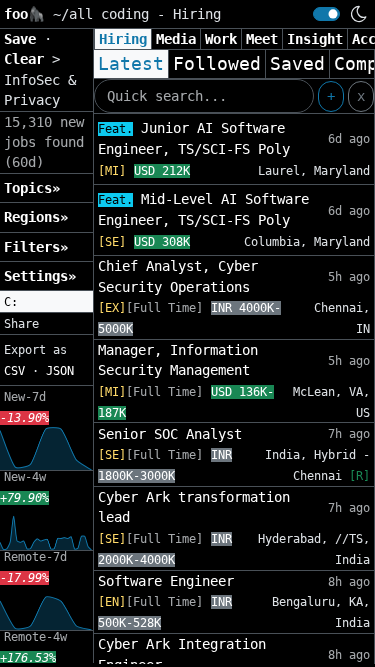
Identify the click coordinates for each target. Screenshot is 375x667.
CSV (14, 371)
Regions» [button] (36, 217)
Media (176, 39)
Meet (262, 39)
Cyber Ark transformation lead (194, 507)
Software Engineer (166, 581)
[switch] (326, 14)
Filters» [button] (36, 247)
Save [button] (24, 39)
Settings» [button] (40, 276)
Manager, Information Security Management (178, 360)
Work (221, 39)
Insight (315, 39)
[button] (46, 302)
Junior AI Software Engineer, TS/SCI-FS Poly (194, 138)
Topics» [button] (32, 188)
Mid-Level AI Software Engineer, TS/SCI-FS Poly (203, 209)
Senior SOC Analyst (170, 434)
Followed (217, 64)
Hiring (123, 39)
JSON (60, 371)
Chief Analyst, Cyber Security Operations (178, 276)
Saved (297, 64)
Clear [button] (28, 59)
